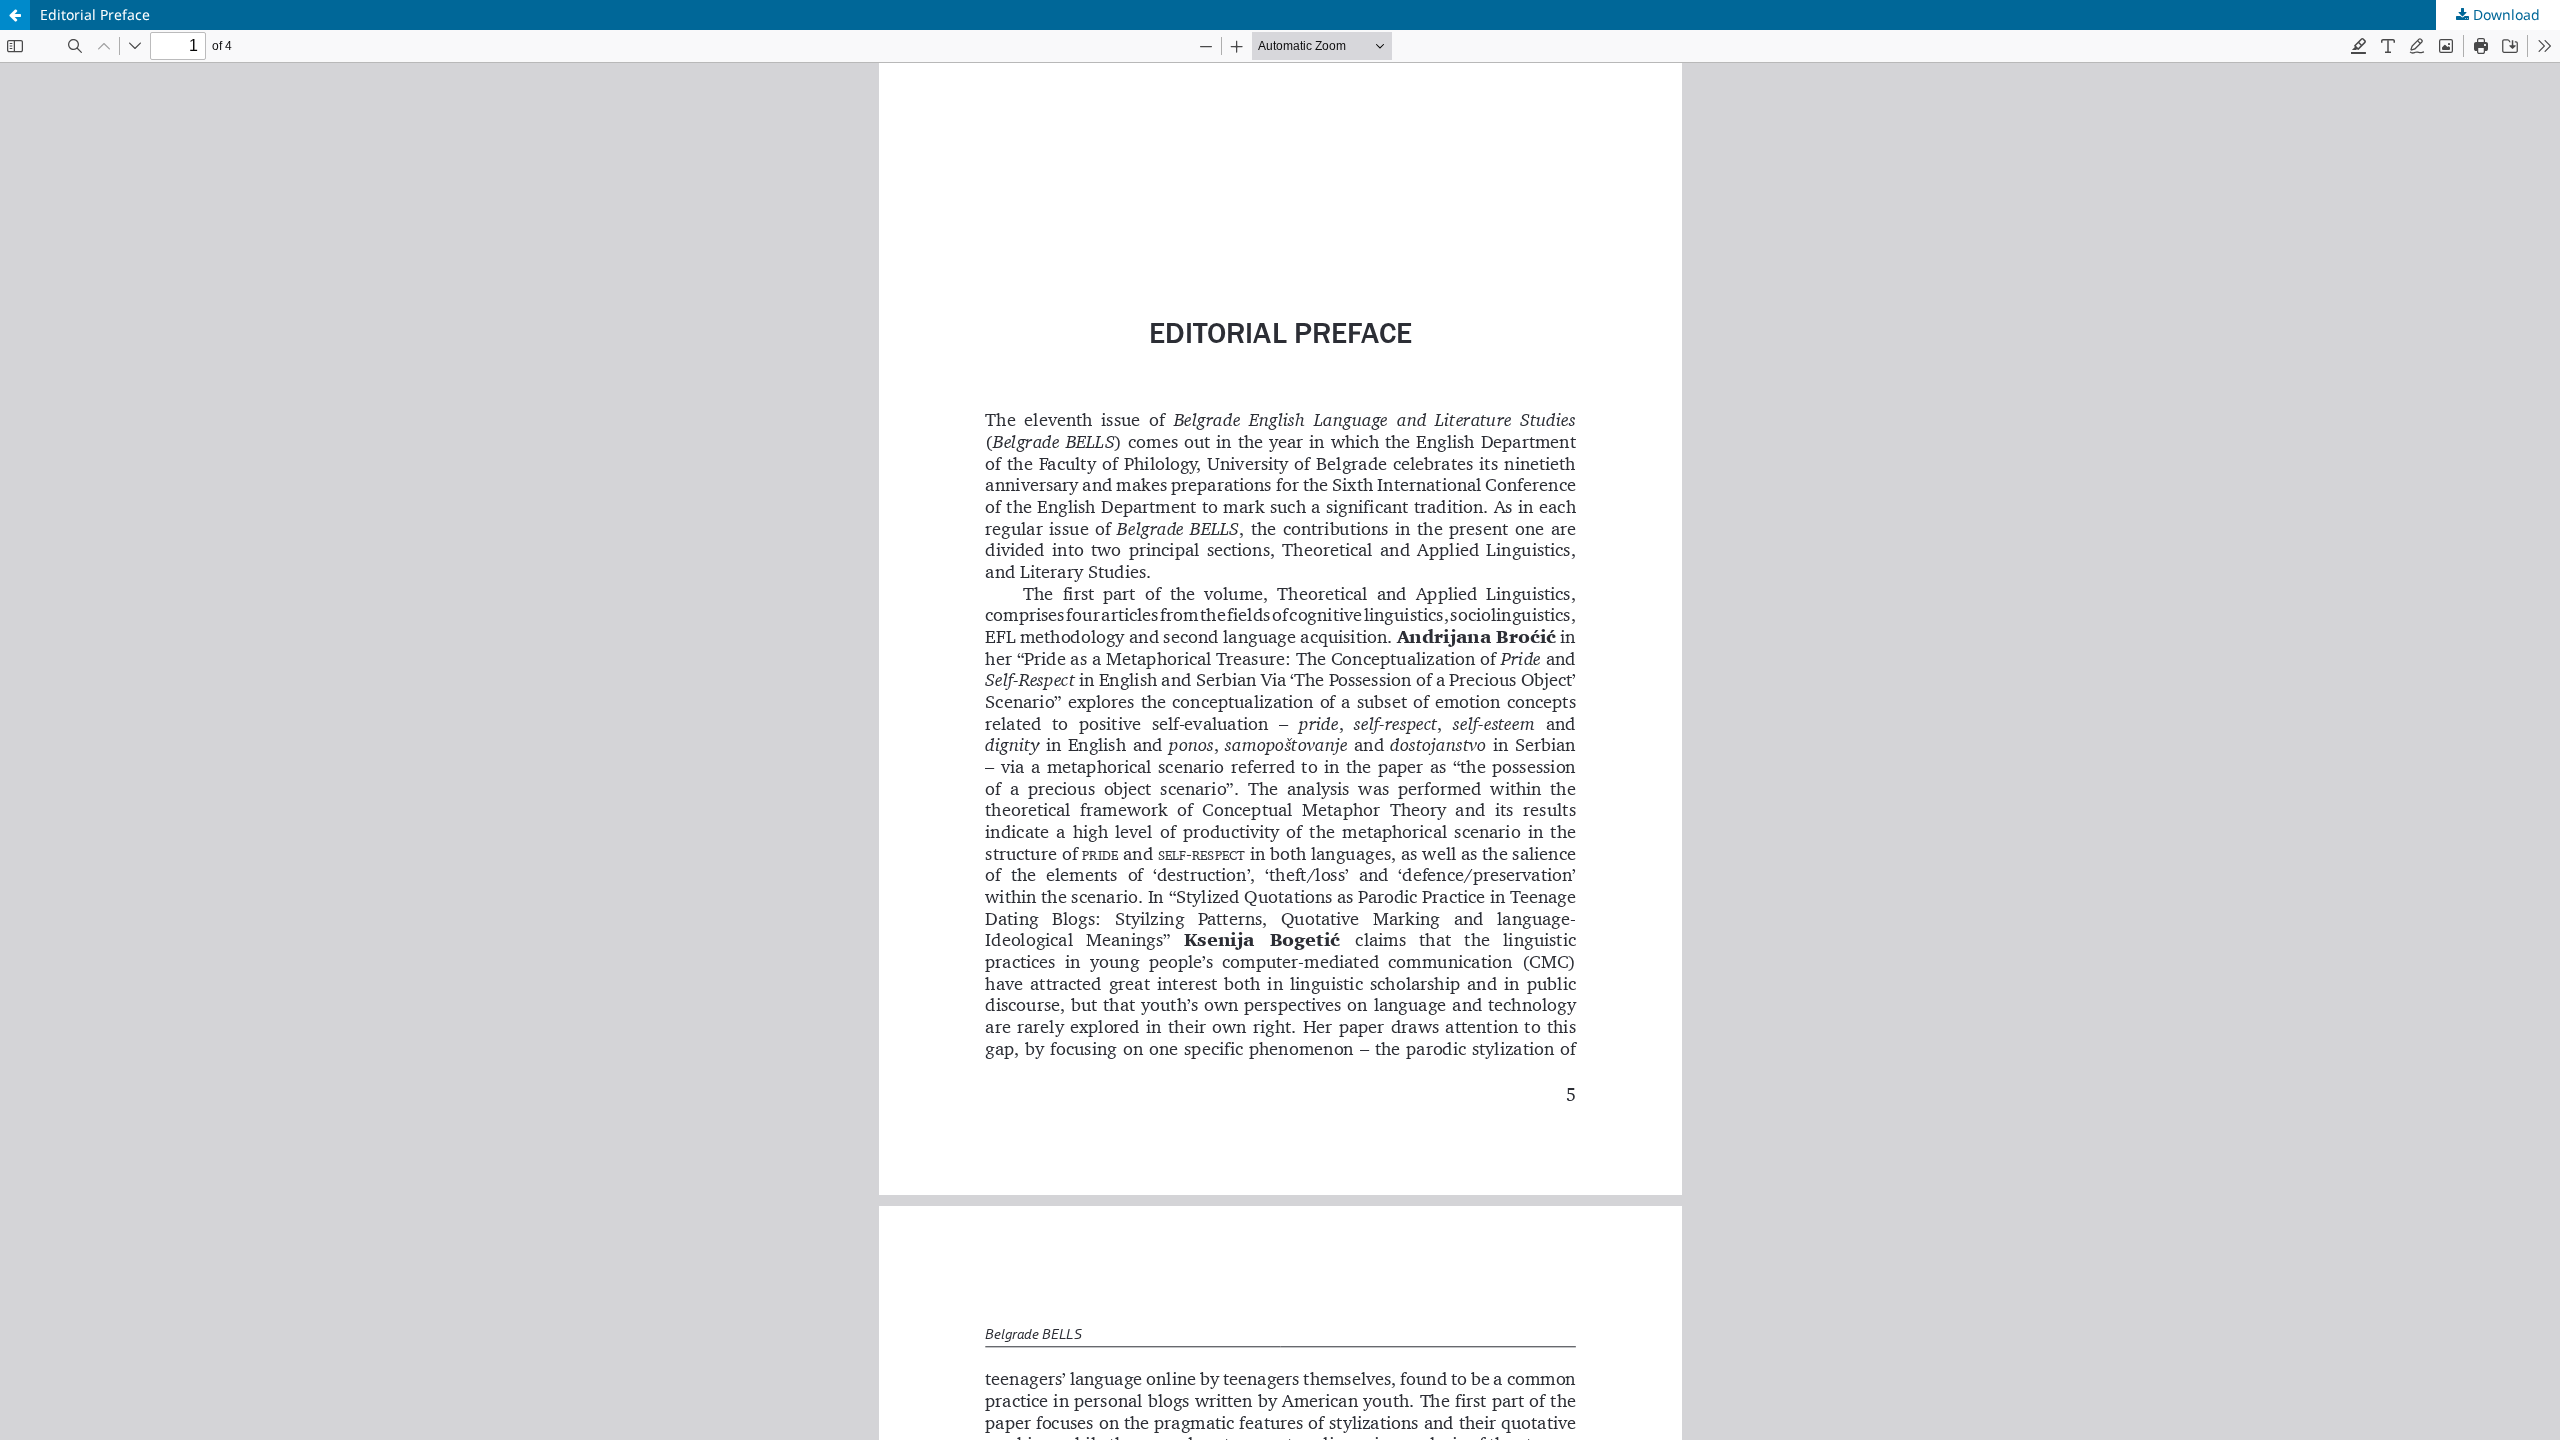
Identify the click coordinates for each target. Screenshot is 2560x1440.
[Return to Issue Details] (15, 15)
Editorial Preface (95, 14)
